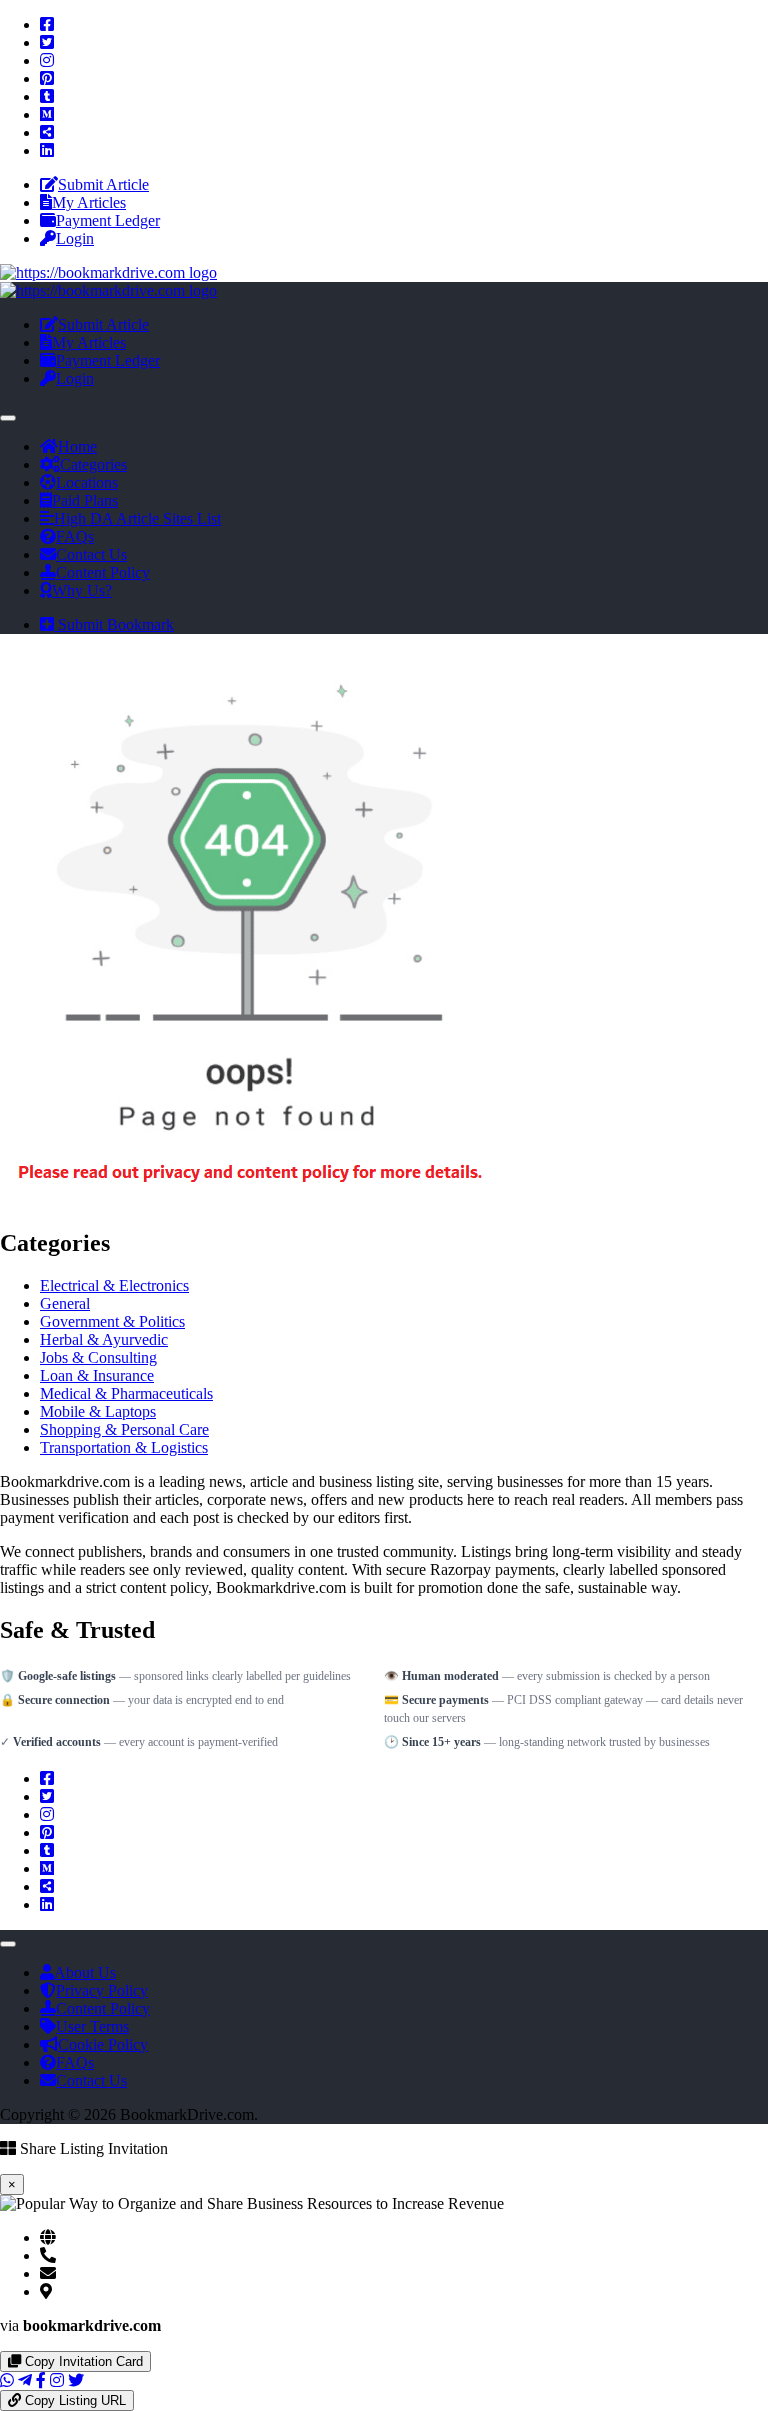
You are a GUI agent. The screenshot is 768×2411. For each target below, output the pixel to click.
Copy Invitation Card (82, 2361)
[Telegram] (25, 2380)
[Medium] (47, 114)
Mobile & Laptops (98, 1411)
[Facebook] (47, 24)
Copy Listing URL (73, 2400)
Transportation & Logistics (124, 1447)
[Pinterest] (47, 78)
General (65, 1303)
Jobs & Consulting (98, 1357)
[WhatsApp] (7, 2380)
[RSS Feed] (47, 132)
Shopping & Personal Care (124, 1429)
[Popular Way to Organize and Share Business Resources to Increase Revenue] (108, 272)
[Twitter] (47, 42)
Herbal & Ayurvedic (104, 1339)
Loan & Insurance (97, 1375)
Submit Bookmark (114, 624)
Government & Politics (112, 1321)
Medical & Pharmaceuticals (126, 1393)
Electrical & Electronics (114, 1285)
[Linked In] (47, 150)
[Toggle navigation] (8, 418)
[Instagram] (47, 60)
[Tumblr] (47, 96)
